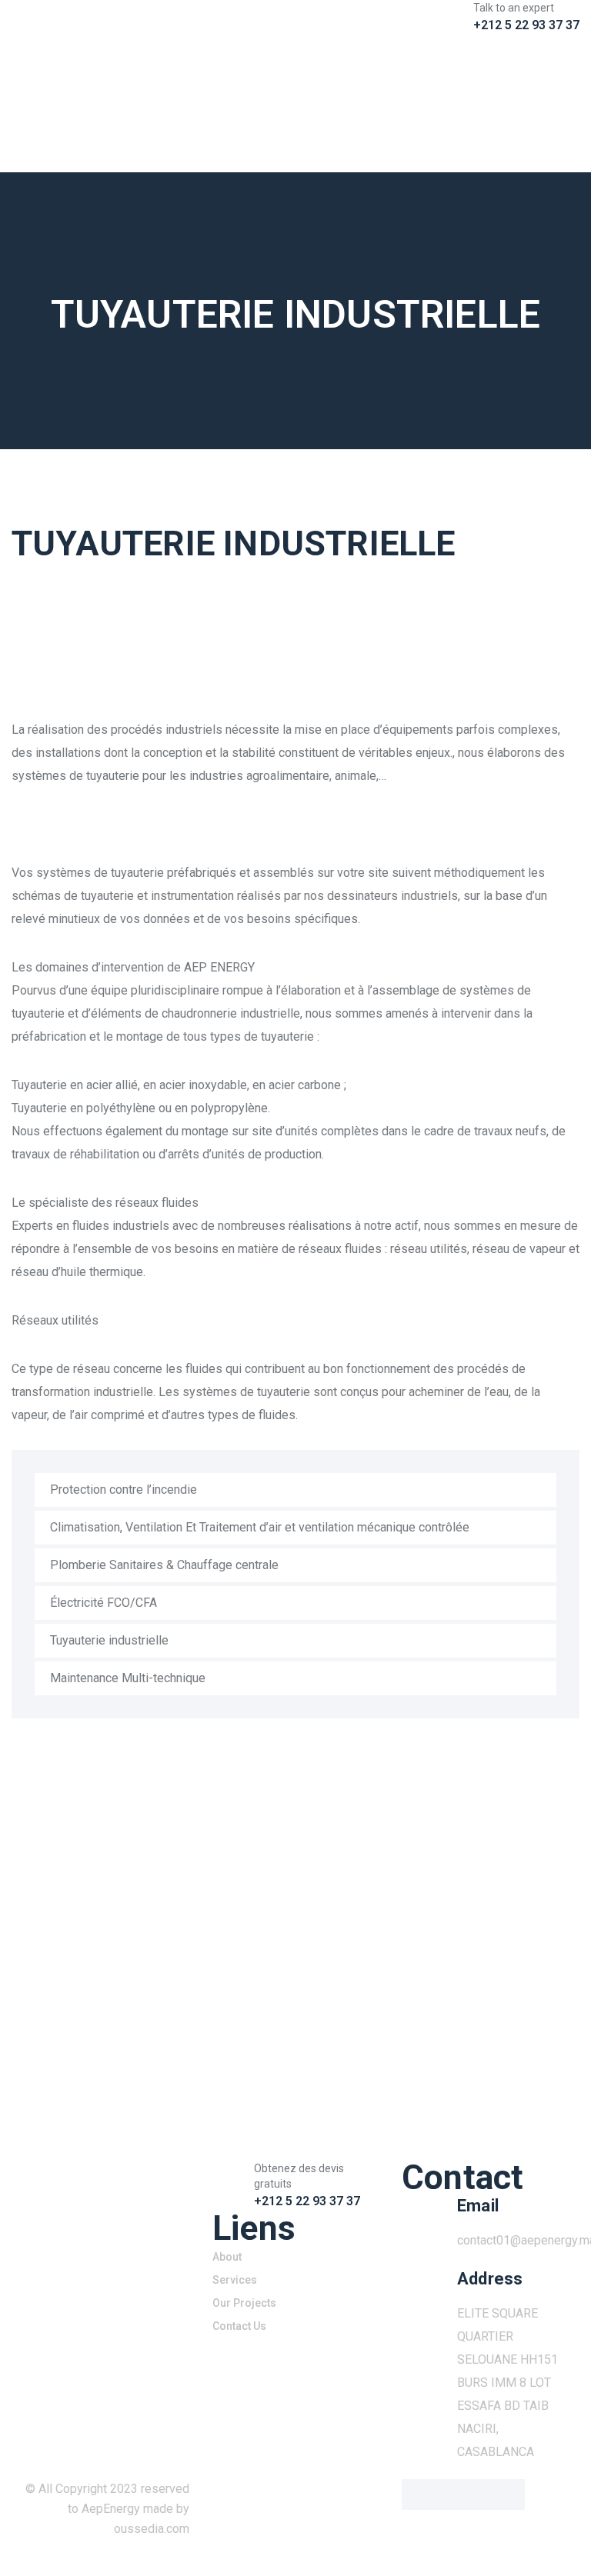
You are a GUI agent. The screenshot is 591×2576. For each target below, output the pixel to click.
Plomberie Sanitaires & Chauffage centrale (164, 1565)
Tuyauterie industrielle (109, 1640)
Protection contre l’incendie (124, 1490)
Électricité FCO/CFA (104, 1603)
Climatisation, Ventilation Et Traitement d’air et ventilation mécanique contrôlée (260, 1527)
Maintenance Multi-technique (128, 1678)
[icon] (411, 49)
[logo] (98, 54)
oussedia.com (152, 2529)
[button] (37, 638)
